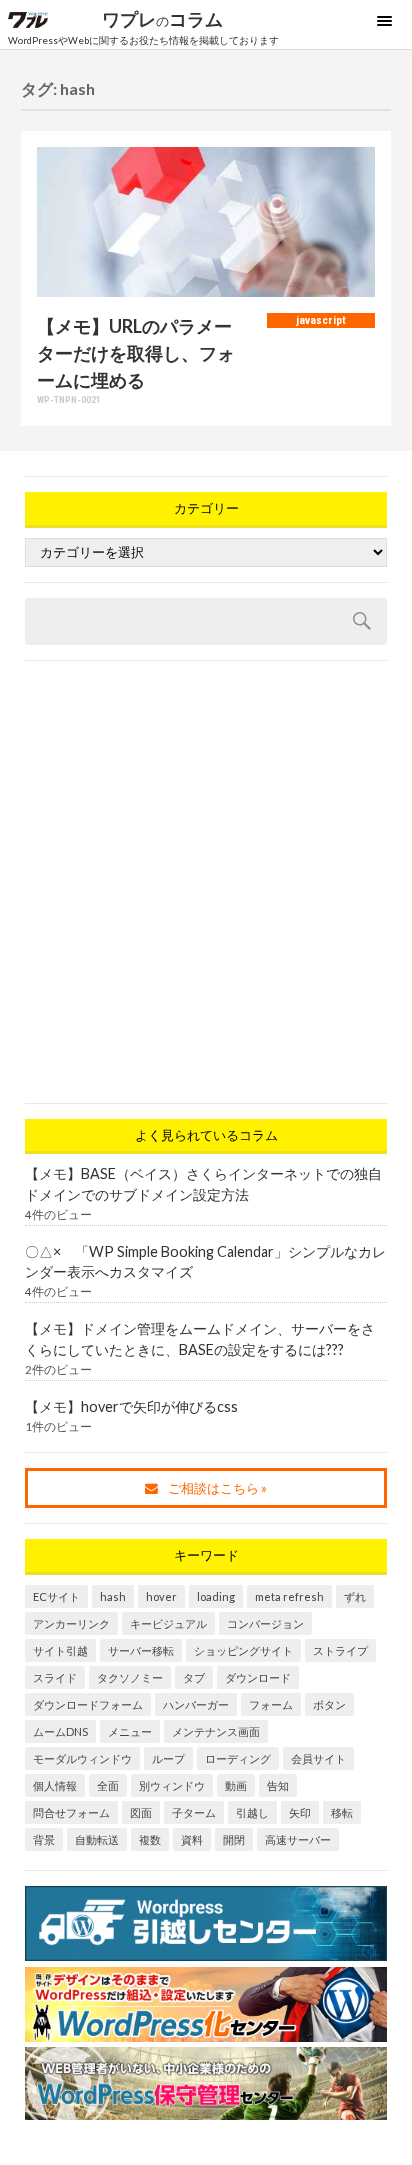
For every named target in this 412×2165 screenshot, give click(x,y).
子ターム (194, 1812)
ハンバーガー (196, 1704)
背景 (44, 1839)
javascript (321, 320)
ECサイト (56, 1596)
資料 (192, 1839)
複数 (150, 1839)
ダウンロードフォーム (88, 1704)
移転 (342, 1812)
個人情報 (55, 1785)
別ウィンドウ (172, 1785)
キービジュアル (168, 1623)
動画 (236, 1785)
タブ (194, 1677)
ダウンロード (258, 1677)
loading (216, 1596)
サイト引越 (60, 1650)
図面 (141, 1812)
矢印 (300, 1812)
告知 (278, 1785)
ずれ (355, 1596)
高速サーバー (298, 1839)
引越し (252, 1812)
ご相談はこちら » (217, 1488)
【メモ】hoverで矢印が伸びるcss (131, 1406)
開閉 (234, 1839)
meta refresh (289, 1596)
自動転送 (97, 1839)
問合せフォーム (71, 1812)
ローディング (238, 1758)
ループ (168, 1758)
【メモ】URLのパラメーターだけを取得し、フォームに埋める (136, 353)
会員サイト (318, 1758)
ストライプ (340, 1650)
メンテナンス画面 (216, 1731)
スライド (55, 1677)
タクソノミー (130, 1677)
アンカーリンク (71, 1623)
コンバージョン (265, 1623)
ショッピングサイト (243, 1650)
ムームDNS (60, 1731)
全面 (108, 1785)
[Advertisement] (206, 882)
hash (113, 1596)
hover (161, 1596)
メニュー (130, 1731)
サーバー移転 (141, 1650)
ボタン (329, 1704)
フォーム (271, 1704)
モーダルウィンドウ (82, 1758)
